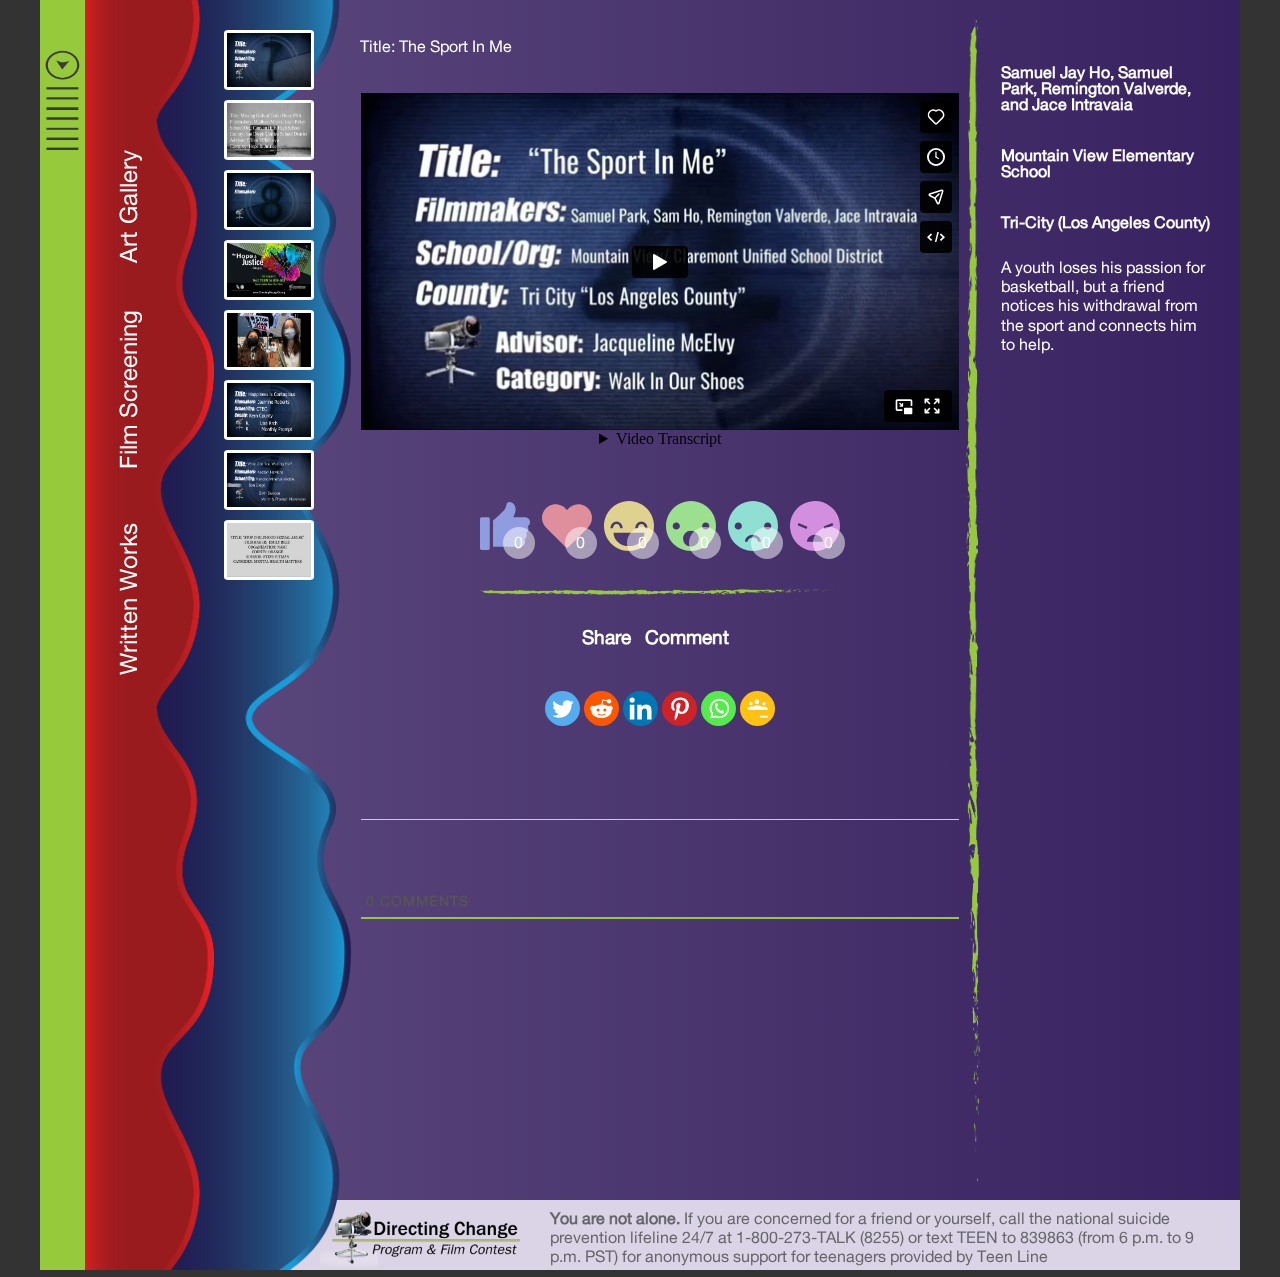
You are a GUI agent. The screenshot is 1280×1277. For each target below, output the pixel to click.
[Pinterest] (679, 708)
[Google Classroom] (757, 708)
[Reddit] (601, 708)
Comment (687, 638)
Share (606, 638)
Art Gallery (130, 206)
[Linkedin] (640, 708)
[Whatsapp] (718, 708)
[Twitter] (562, 708)
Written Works (130, 599)
